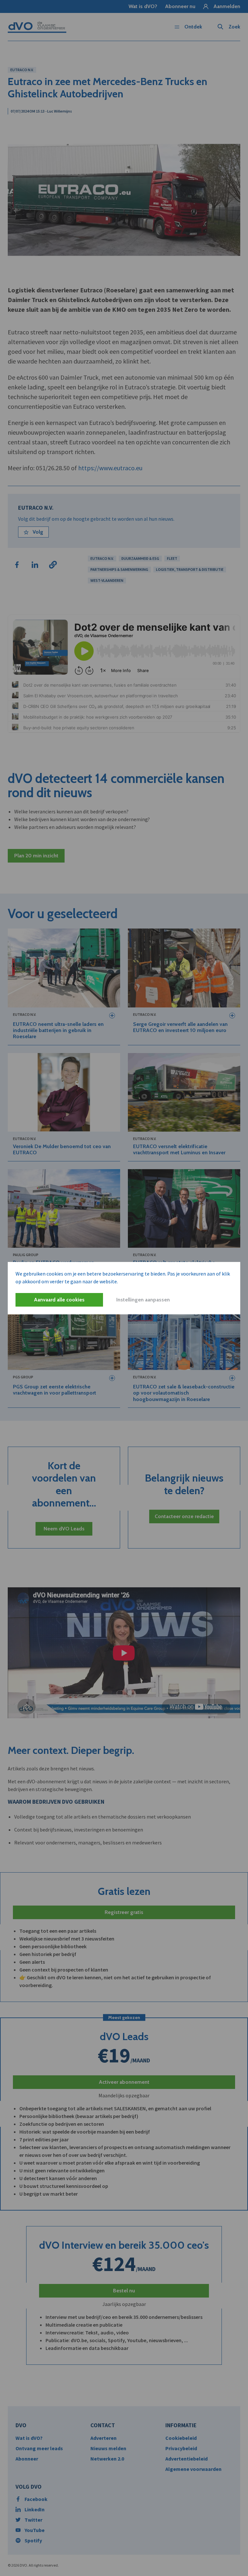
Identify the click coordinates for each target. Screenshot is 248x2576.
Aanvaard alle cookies (59, 1300)
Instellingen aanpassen (143, 1300)
